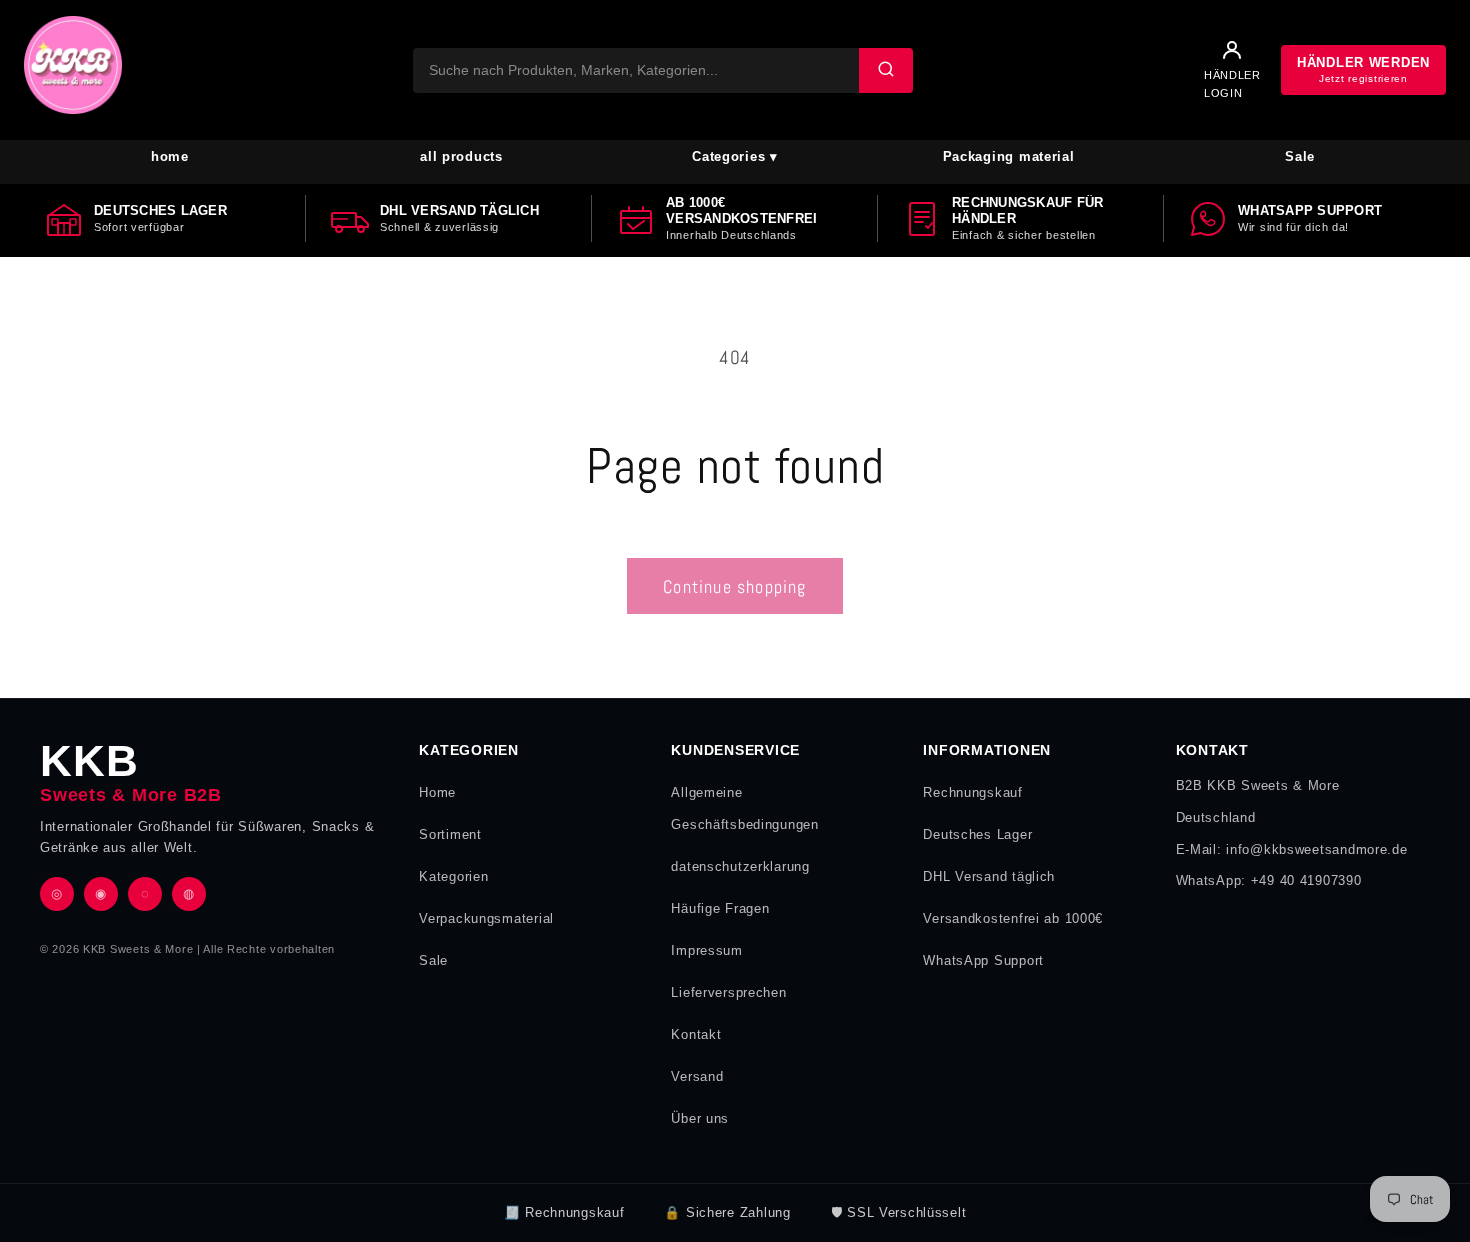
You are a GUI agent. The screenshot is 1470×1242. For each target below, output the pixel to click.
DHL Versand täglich (989, 876)
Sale (1300, 156)
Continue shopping (734, 586)
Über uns (700, 1118)
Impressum (706, 950)
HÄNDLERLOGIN (1232, 84)
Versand (697, 1076)
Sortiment (450, 834)
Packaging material (1009, 156)
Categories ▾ (735, 156)
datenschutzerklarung (740, 866)
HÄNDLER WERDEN (1363, 69)
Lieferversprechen (728, 992)
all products (461, 156)
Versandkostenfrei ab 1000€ (1013, 918)
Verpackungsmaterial (486, 918)
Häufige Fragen (720, 908)
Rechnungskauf (972, 792)
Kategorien (453, 876)
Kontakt (696, 1034)
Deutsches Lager (977, 834)
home (170, 156)
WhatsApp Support (983, 960)
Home (437, 792)
